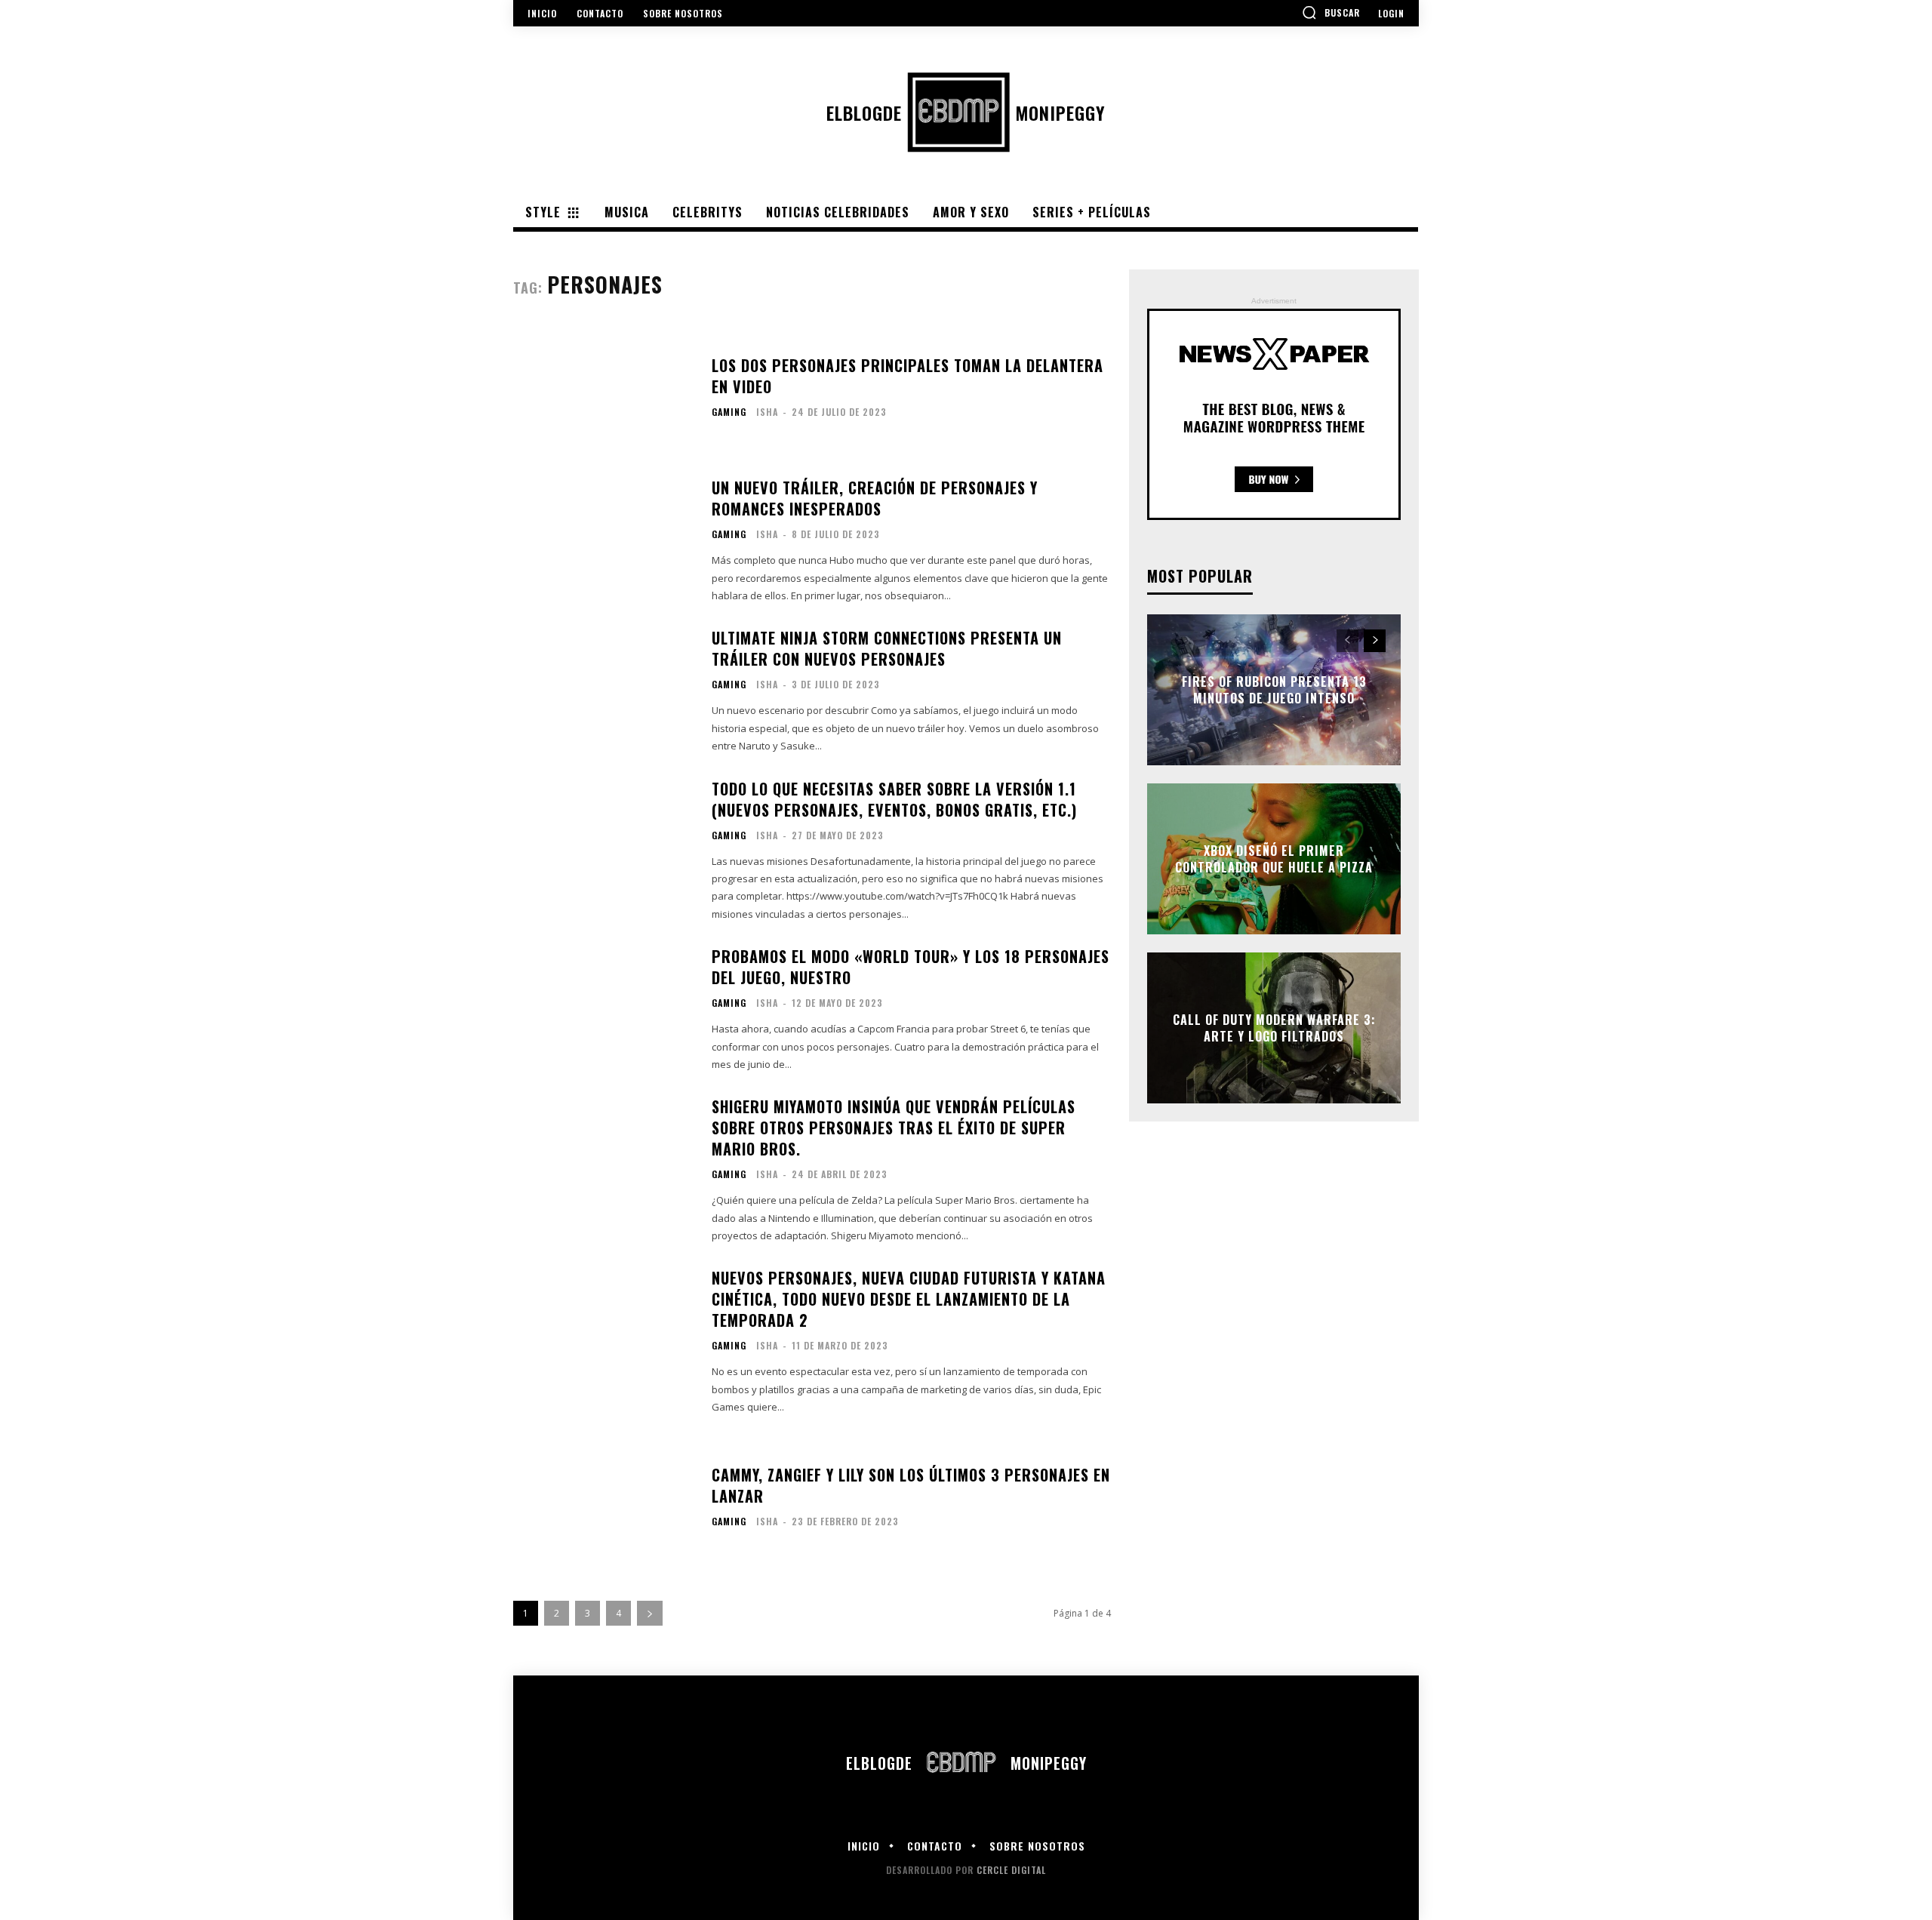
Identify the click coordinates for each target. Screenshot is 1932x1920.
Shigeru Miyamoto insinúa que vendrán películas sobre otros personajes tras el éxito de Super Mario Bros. (894, 1128)
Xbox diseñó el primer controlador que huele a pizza (1274, 858)
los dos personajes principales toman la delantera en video (908, 376)
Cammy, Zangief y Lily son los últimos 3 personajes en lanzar (911, 1485)
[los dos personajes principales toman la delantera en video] (603, 392)
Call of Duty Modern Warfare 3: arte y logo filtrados (1274, 1027)
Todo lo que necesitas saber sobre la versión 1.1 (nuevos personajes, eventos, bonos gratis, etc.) (894, 799)
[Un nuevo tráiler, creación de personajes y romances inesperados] (603, 541)
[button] (1331, 12)
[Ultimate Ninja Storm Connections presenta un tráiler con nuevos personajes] (603, 691)
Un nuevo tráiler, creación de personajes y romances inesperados (875, 498)
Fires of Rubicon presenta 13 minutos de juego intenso (1274, 689)
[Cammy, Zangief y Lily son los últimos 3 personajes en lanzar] (603, 1502)
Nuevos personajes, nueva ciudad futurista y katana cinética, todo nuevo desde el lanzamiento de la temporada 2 (909, 1299)
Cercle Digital (1011, 1870)
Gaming (729, 412)
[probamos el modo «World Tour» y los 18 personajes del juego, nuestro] (603, 1010)
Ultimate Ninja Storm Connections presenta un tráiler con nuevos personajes (887, 648)
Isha (767, 412)
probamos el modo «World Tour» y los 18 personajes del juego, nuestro (911, 967)
